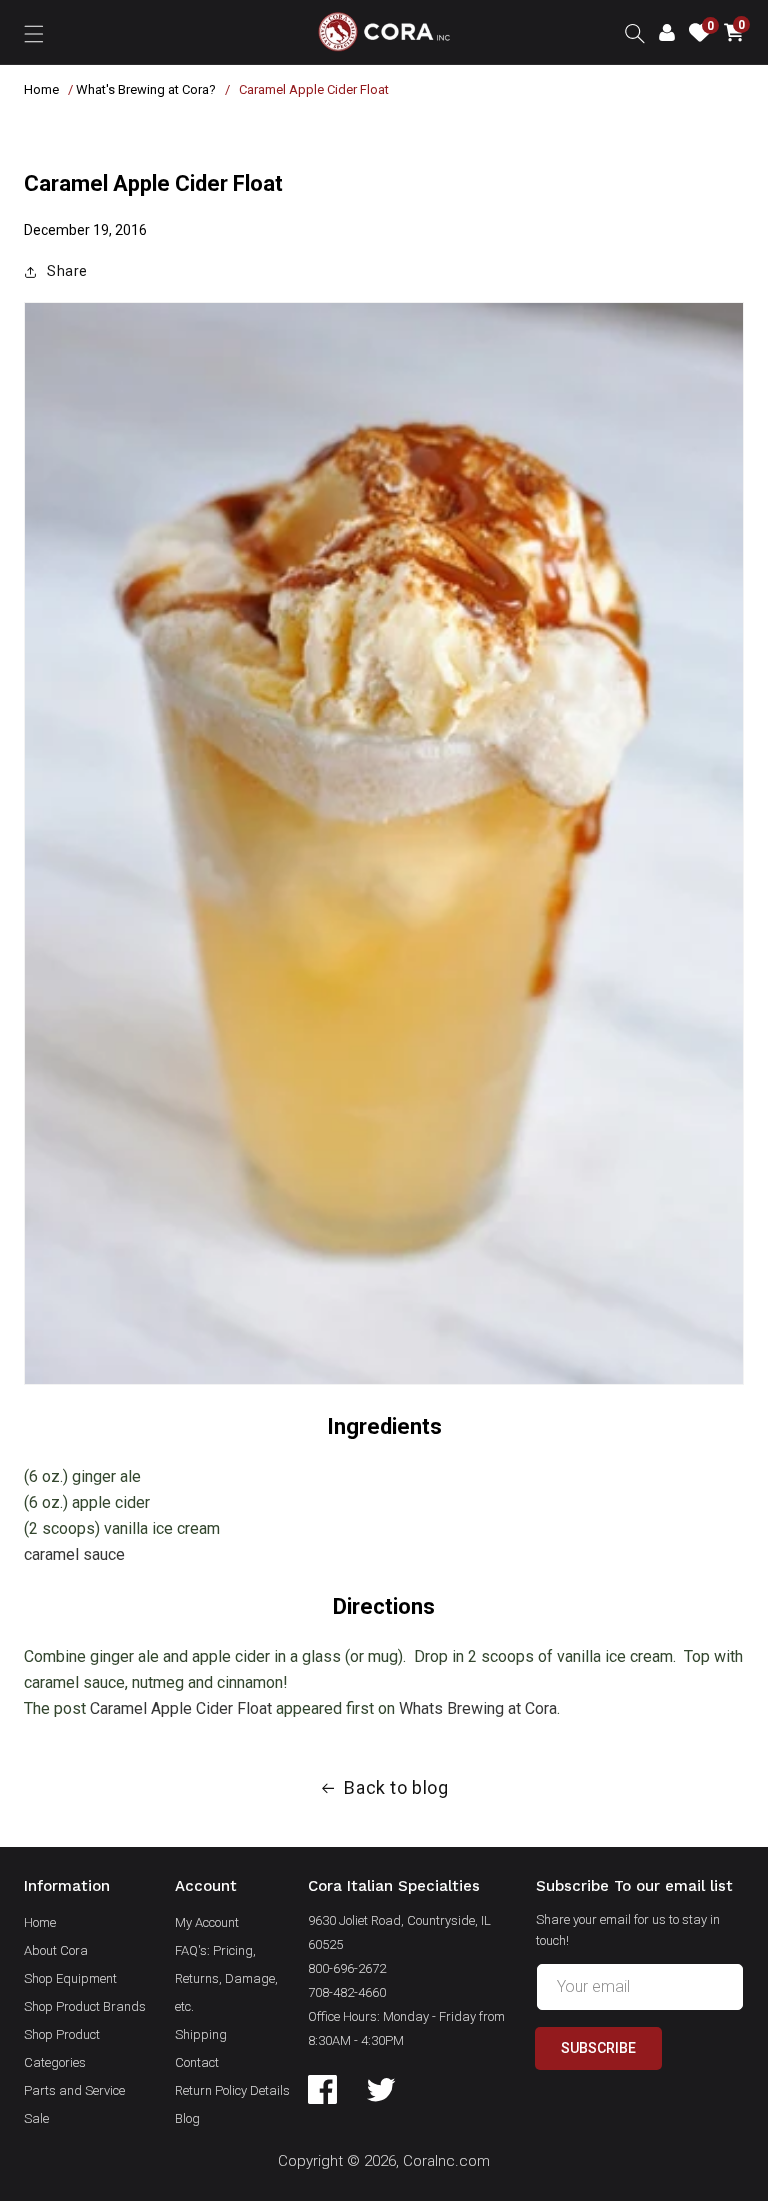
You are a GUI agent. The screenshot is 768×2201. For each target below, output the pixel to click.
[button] (34, 32)
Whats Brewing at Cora (478, 1708)
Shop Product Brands (85, 2006)
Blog (187, 2118)
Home (41, 89)
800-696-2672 (347, 1968)
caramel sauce (74, 1554)
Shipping (201, 2034)
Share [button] (67, 271)
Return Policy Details (232, 2090)
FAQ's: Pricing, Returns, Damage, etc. (226, 1978)
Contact (197, 2062)
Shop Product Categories (62, 2048)
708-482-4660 (347, 1992)
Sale (36, 2118)
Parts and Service (74, 2090)
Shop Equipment (70, 1978)
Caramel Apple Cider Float (181, 1708)
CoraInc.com (446, 2161)
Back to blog (396, 1787)
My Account (207, 1922)
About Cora (56, 1950)
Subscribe (598, 2048)
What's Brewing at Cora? (146, 89)
